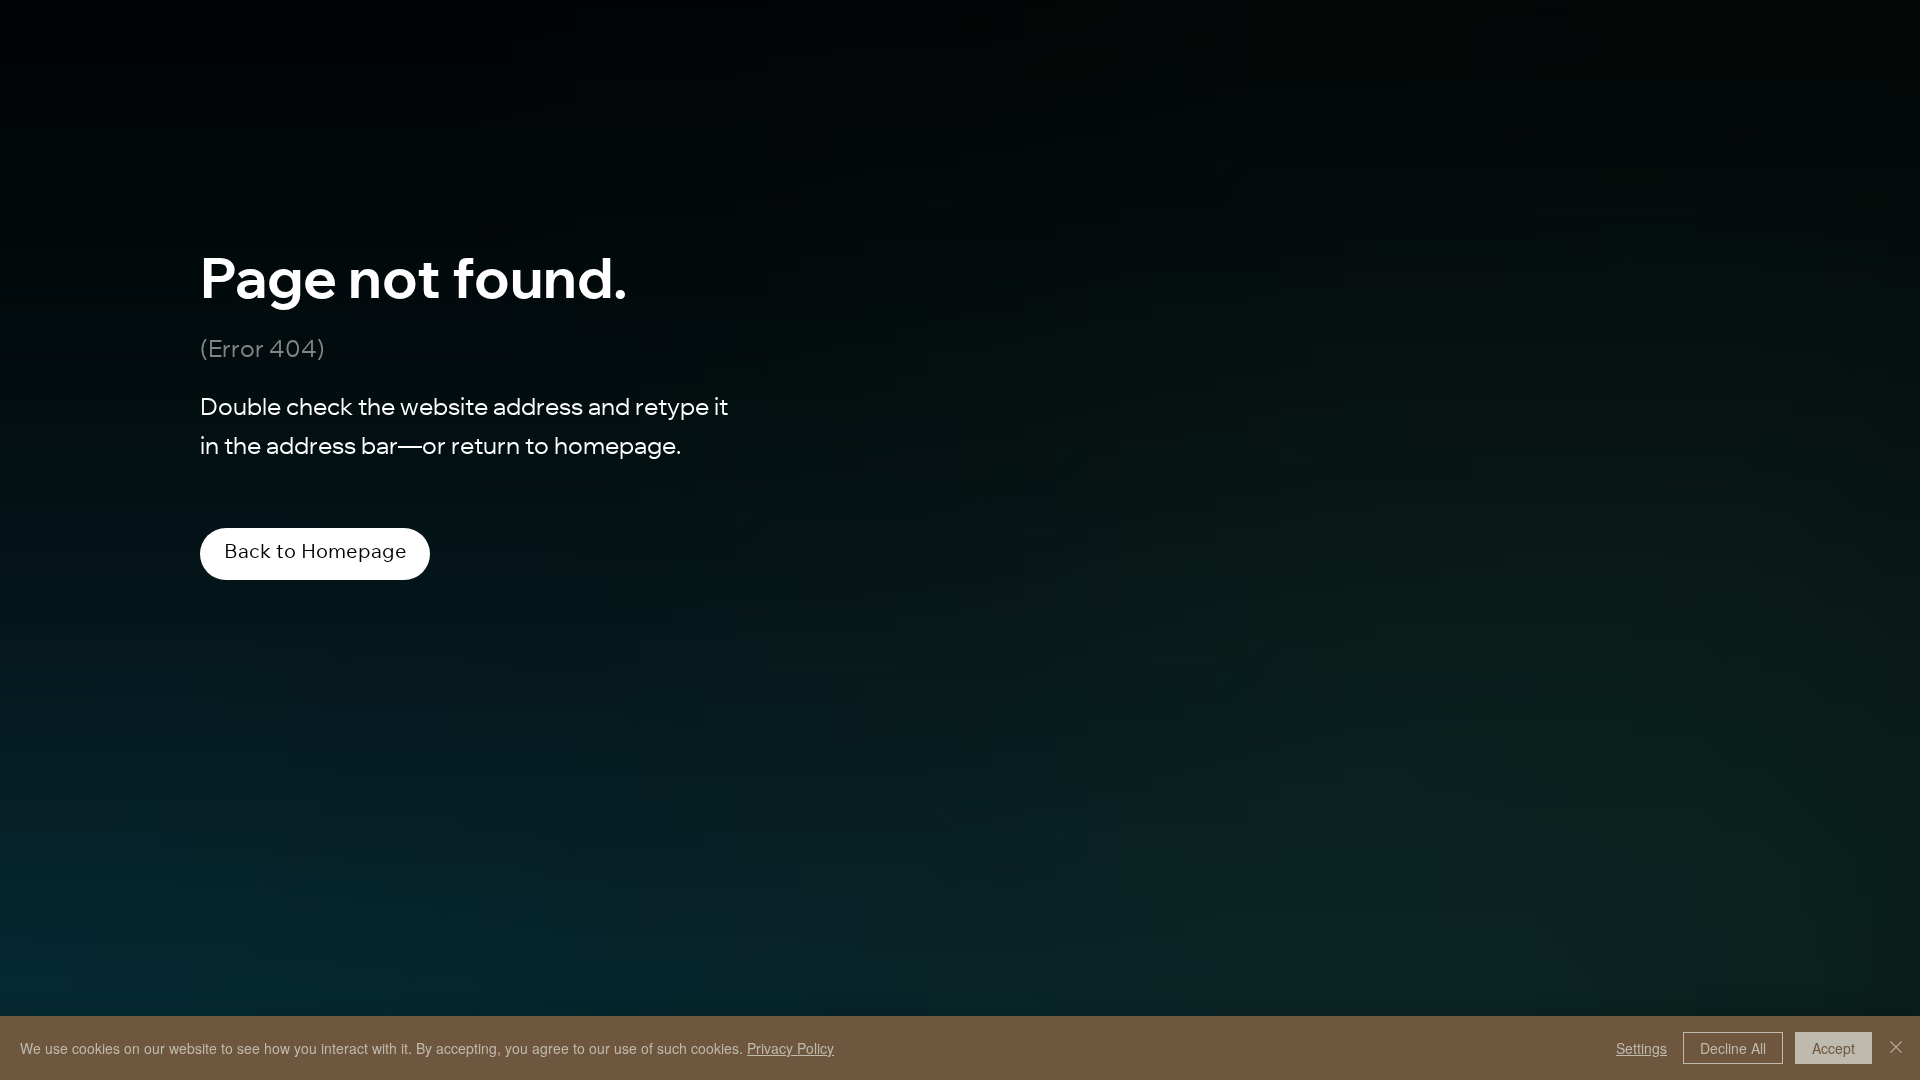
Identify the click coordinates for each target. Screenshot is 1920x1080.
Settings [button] (1641, 1048)
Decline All (1733, 1048)
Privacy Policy (790, 1048)
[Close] (1896, 1048)
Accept (1833, 1048)
